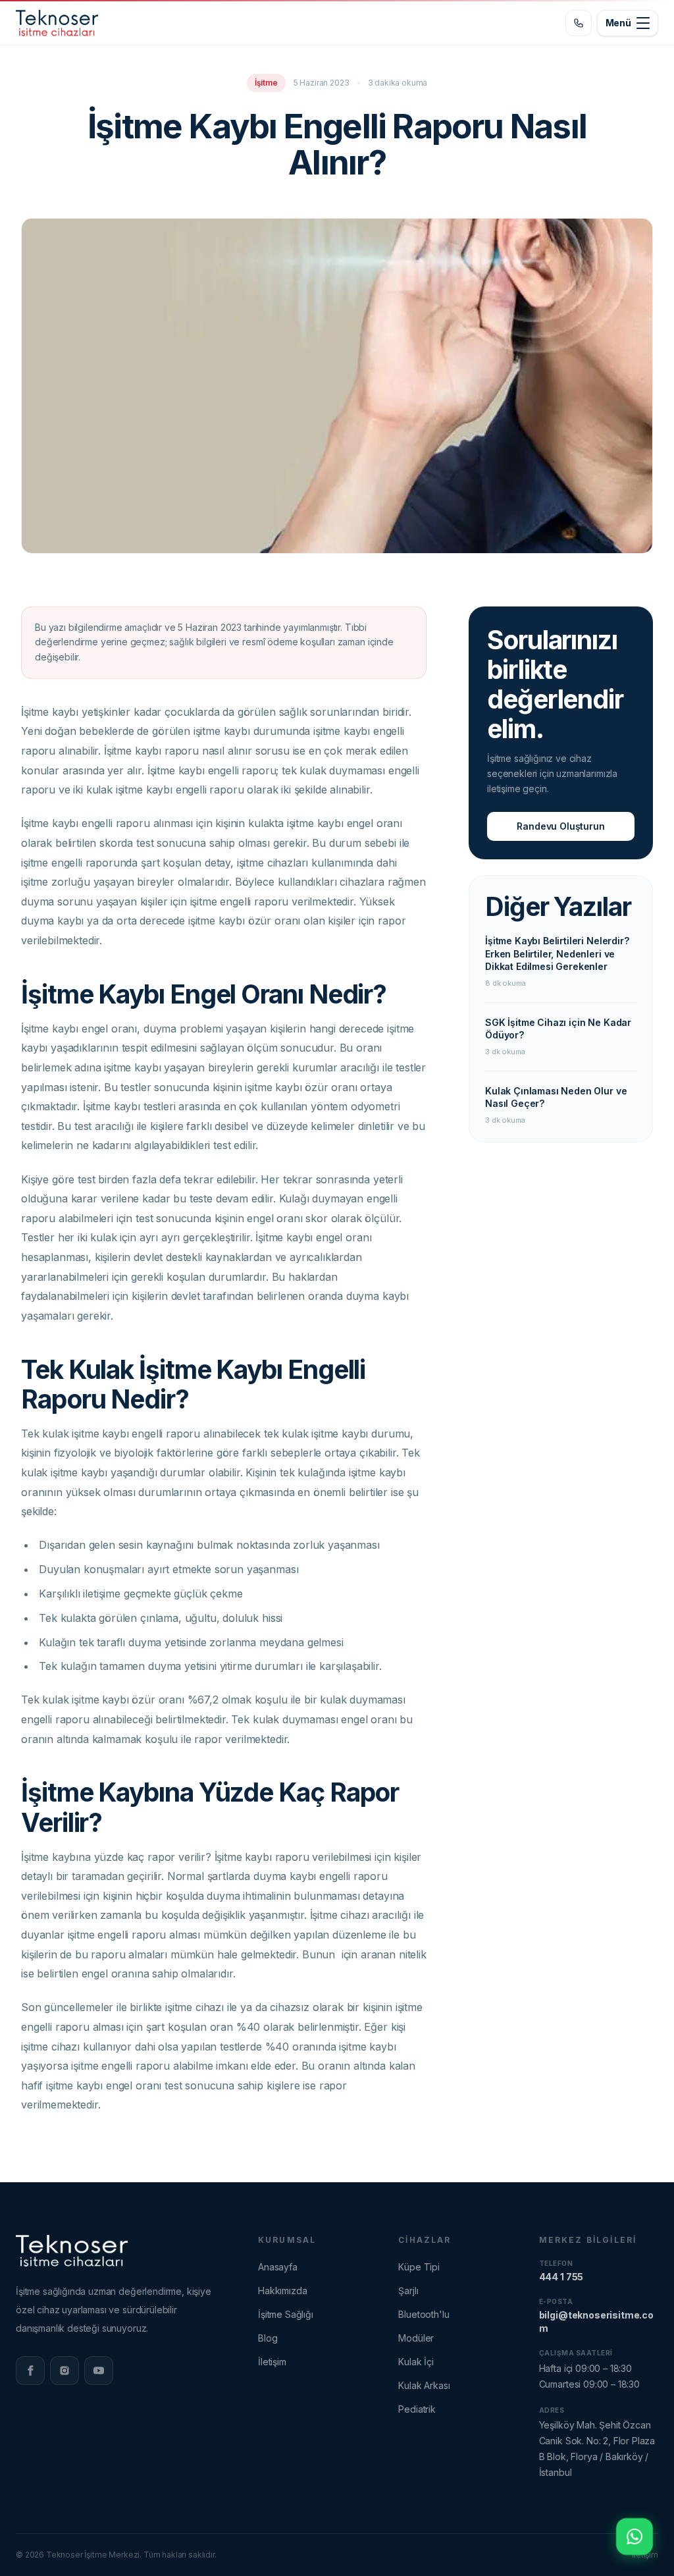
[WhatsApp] (635, 2536)
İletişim (272, 2362)
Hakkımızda (282, 2291)
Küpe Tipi (419, 2267)
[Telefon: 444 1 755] (579, 23)
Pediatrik (417, 2409)
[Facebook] (30, 2371)
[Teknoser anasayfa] (57, 23)
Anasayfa (278, 2267)
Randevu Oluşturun (560, 826)
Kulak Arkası (424, 2385)
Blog (268, 2338)
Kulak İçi (416, 2362)
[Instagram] (65, 2371)
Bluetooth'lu (424, 2314)
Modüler (416, 2338)
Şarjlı (408, 2291)
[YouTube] (99, 2371)
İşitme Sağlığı (286, 2314)
